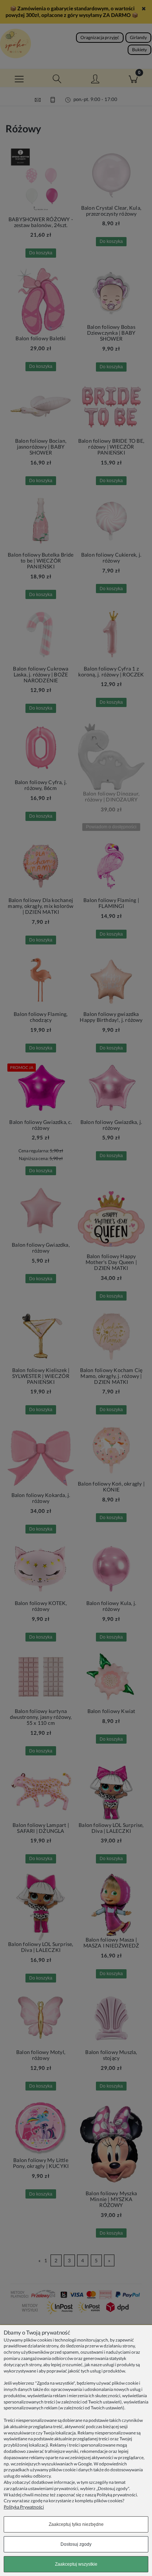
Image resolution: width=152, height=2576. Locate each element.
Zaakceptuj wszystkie (76, 2564)
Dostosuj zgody (76, 2544)
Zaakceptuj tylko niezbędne (76, 2524)
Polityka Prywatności (24, 2507)
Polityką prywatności (117, 2495)
